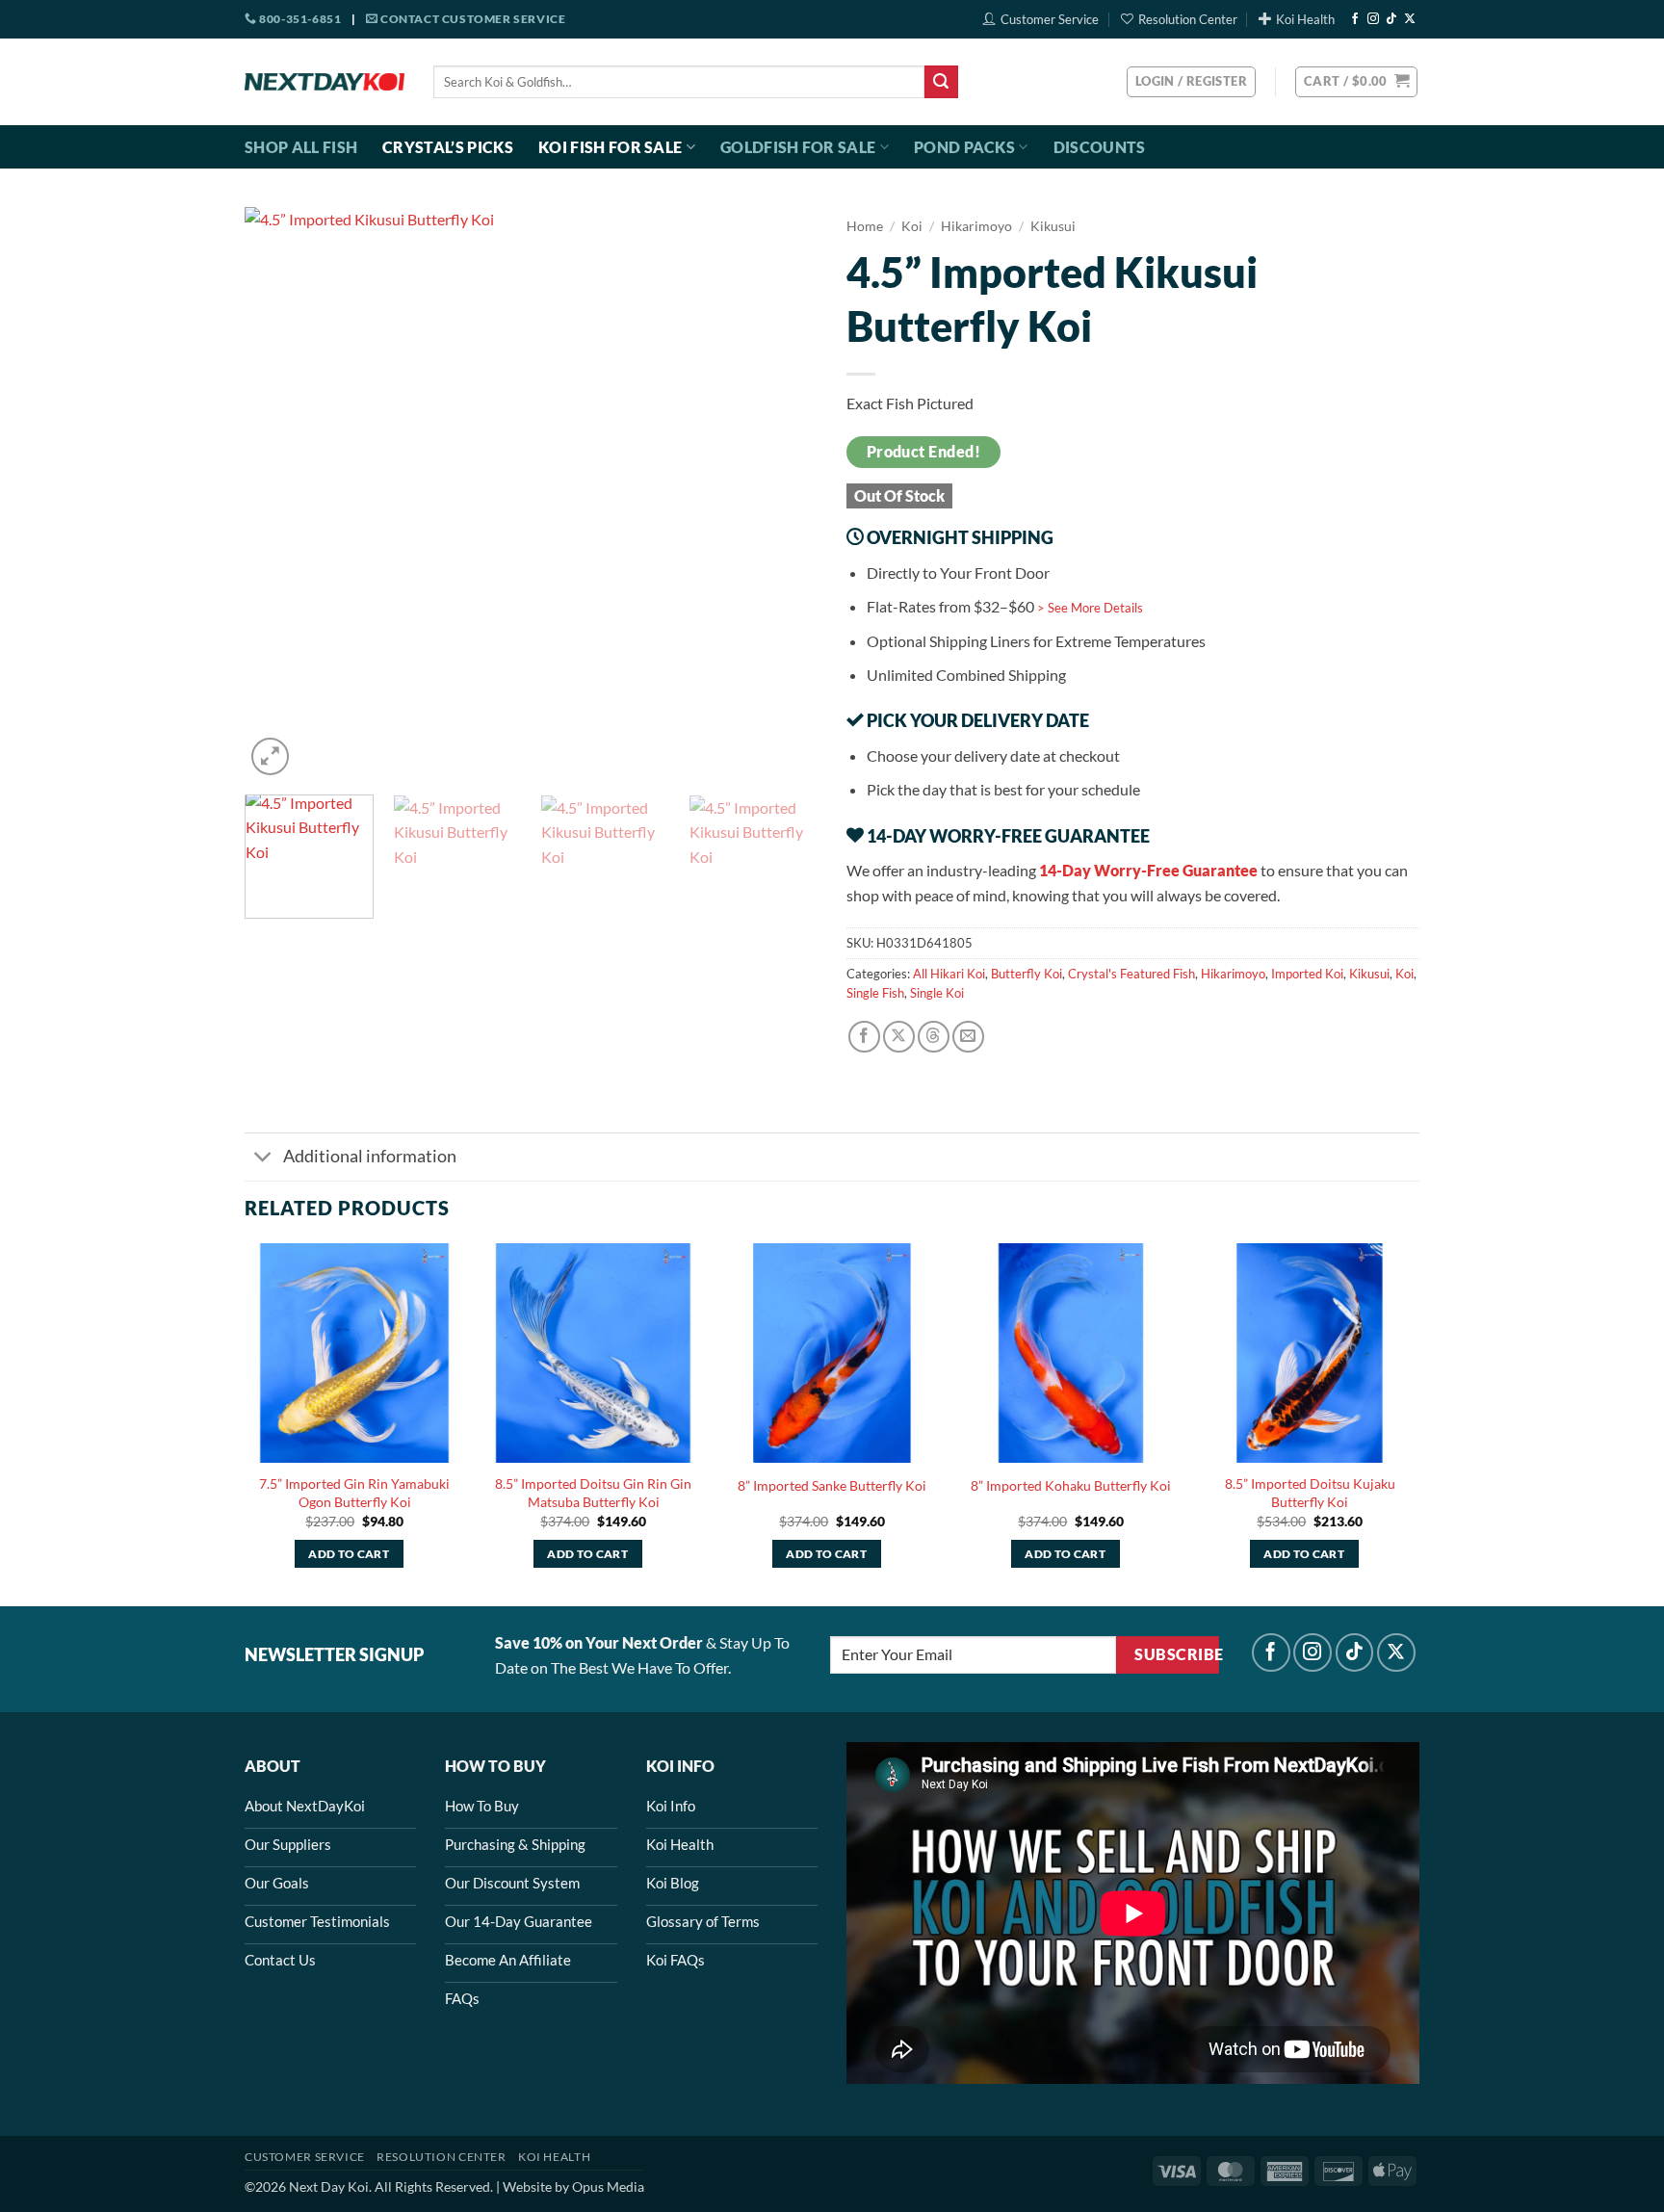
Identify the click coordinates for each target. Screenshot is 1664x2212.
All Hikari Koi (949, 974)
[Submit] (941, 82)
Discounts (1100, 147)
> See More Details (1090, 608)
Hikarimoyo (976, 226)
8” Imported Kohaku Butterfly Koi (1071, 1485)
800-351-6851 (299, 19)
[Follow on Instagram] (1373, 19)
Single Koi (937, 993)
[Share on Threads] (934, 1037)
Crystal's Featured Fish (1131, 974)
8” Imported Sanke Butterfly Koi (832, 1485)
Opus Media (608, 2186)
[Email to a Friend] (968, 1037)
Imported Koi (1307, 974)
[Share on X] (899, 1037)
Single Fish (875, 993)
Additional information (370, 1156)
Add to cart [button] (349, 1554)
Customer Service (1050, 19)
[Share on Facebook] (864, 1037)
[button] (1356, 82)
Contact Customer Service (471, 19)
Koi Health (1305, 19)
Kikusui (1053, 226)
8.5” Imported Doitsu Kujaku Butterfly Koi (1310, 1493)
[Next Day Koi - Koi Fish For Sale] (325, 82)
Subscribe (1176, 1654)
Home (865, 226)
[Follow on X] (1410, 19)
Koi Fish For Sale (610, 147)
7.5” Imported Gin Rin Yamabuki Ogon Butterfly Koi (354, 1493)
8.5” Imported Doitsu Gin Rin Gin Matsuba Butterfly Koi (593, 1493)
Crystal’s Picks (448, 147)
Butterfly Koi (1027, 974)
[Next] (782, 494)
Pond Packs (964, 147)
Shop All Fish (301, 147)
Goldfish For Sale (798, 147)
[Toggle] (263, 1159)
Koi (912, 226)
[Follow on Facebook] (1355, 19)
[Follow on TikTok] (1391, 19)
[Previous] (280, 494)
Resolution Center (1188, 19)
